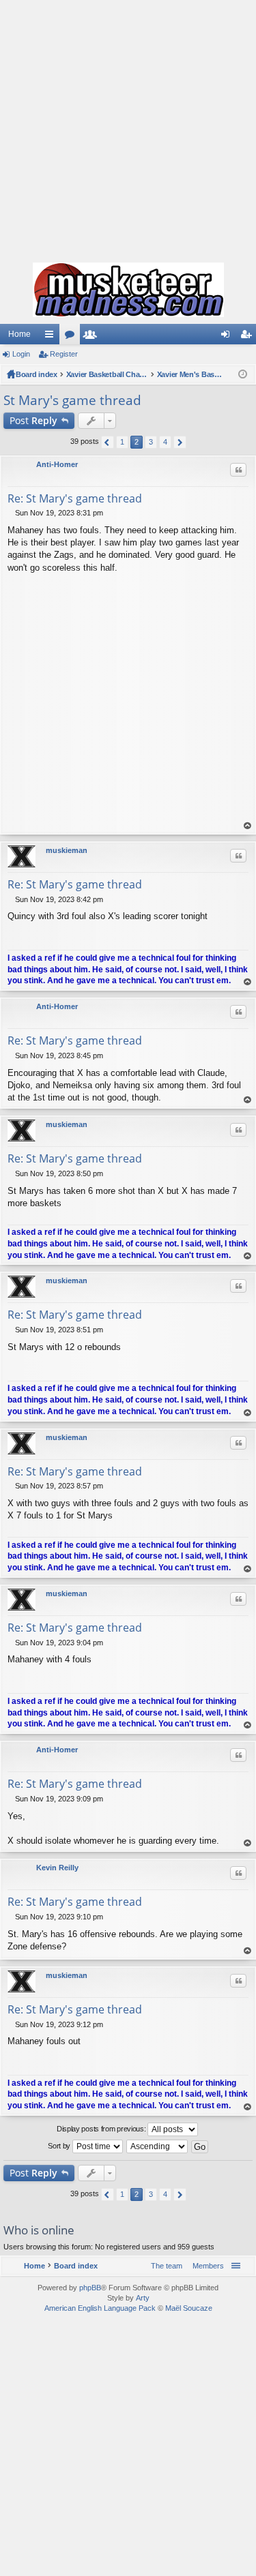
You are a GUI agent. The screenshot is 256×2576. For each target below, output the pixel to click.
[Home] (128, 290)
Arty (143, 2298)
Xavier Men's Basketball (191, 374)
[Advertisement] (128, 128)
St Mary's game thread (72, 400)
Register (64, 354)
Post (33, 420)
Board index (37, 374)
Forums (72, 337)
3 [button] (151, 442)
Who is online (39, 2230)
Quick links (52, 337)
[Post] (11, 513)
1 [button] (122, 442)
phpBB (90, 2288)
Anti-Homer (57, 464)
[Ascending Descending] (158, 2146)
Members (93, 337)
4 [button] (165, 442)
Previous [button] (108, 442)
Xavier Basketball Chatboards (107, 374)
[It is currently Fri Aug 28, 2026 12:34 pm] (243, 374)
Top (248, 826)
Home (19, 334)
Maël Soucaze (189, 2308)
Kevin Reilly (57, 1868)
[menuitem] (205, 2266)
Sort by (60, 2146)
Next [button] (180, 442)
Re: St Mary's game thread (75, 498)
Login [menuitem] (228, 337)
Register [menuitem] (248, 337)
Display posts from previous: (102, 2129)
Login (21, 354)
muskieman (67, 850)
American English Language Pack (100, 2308)
